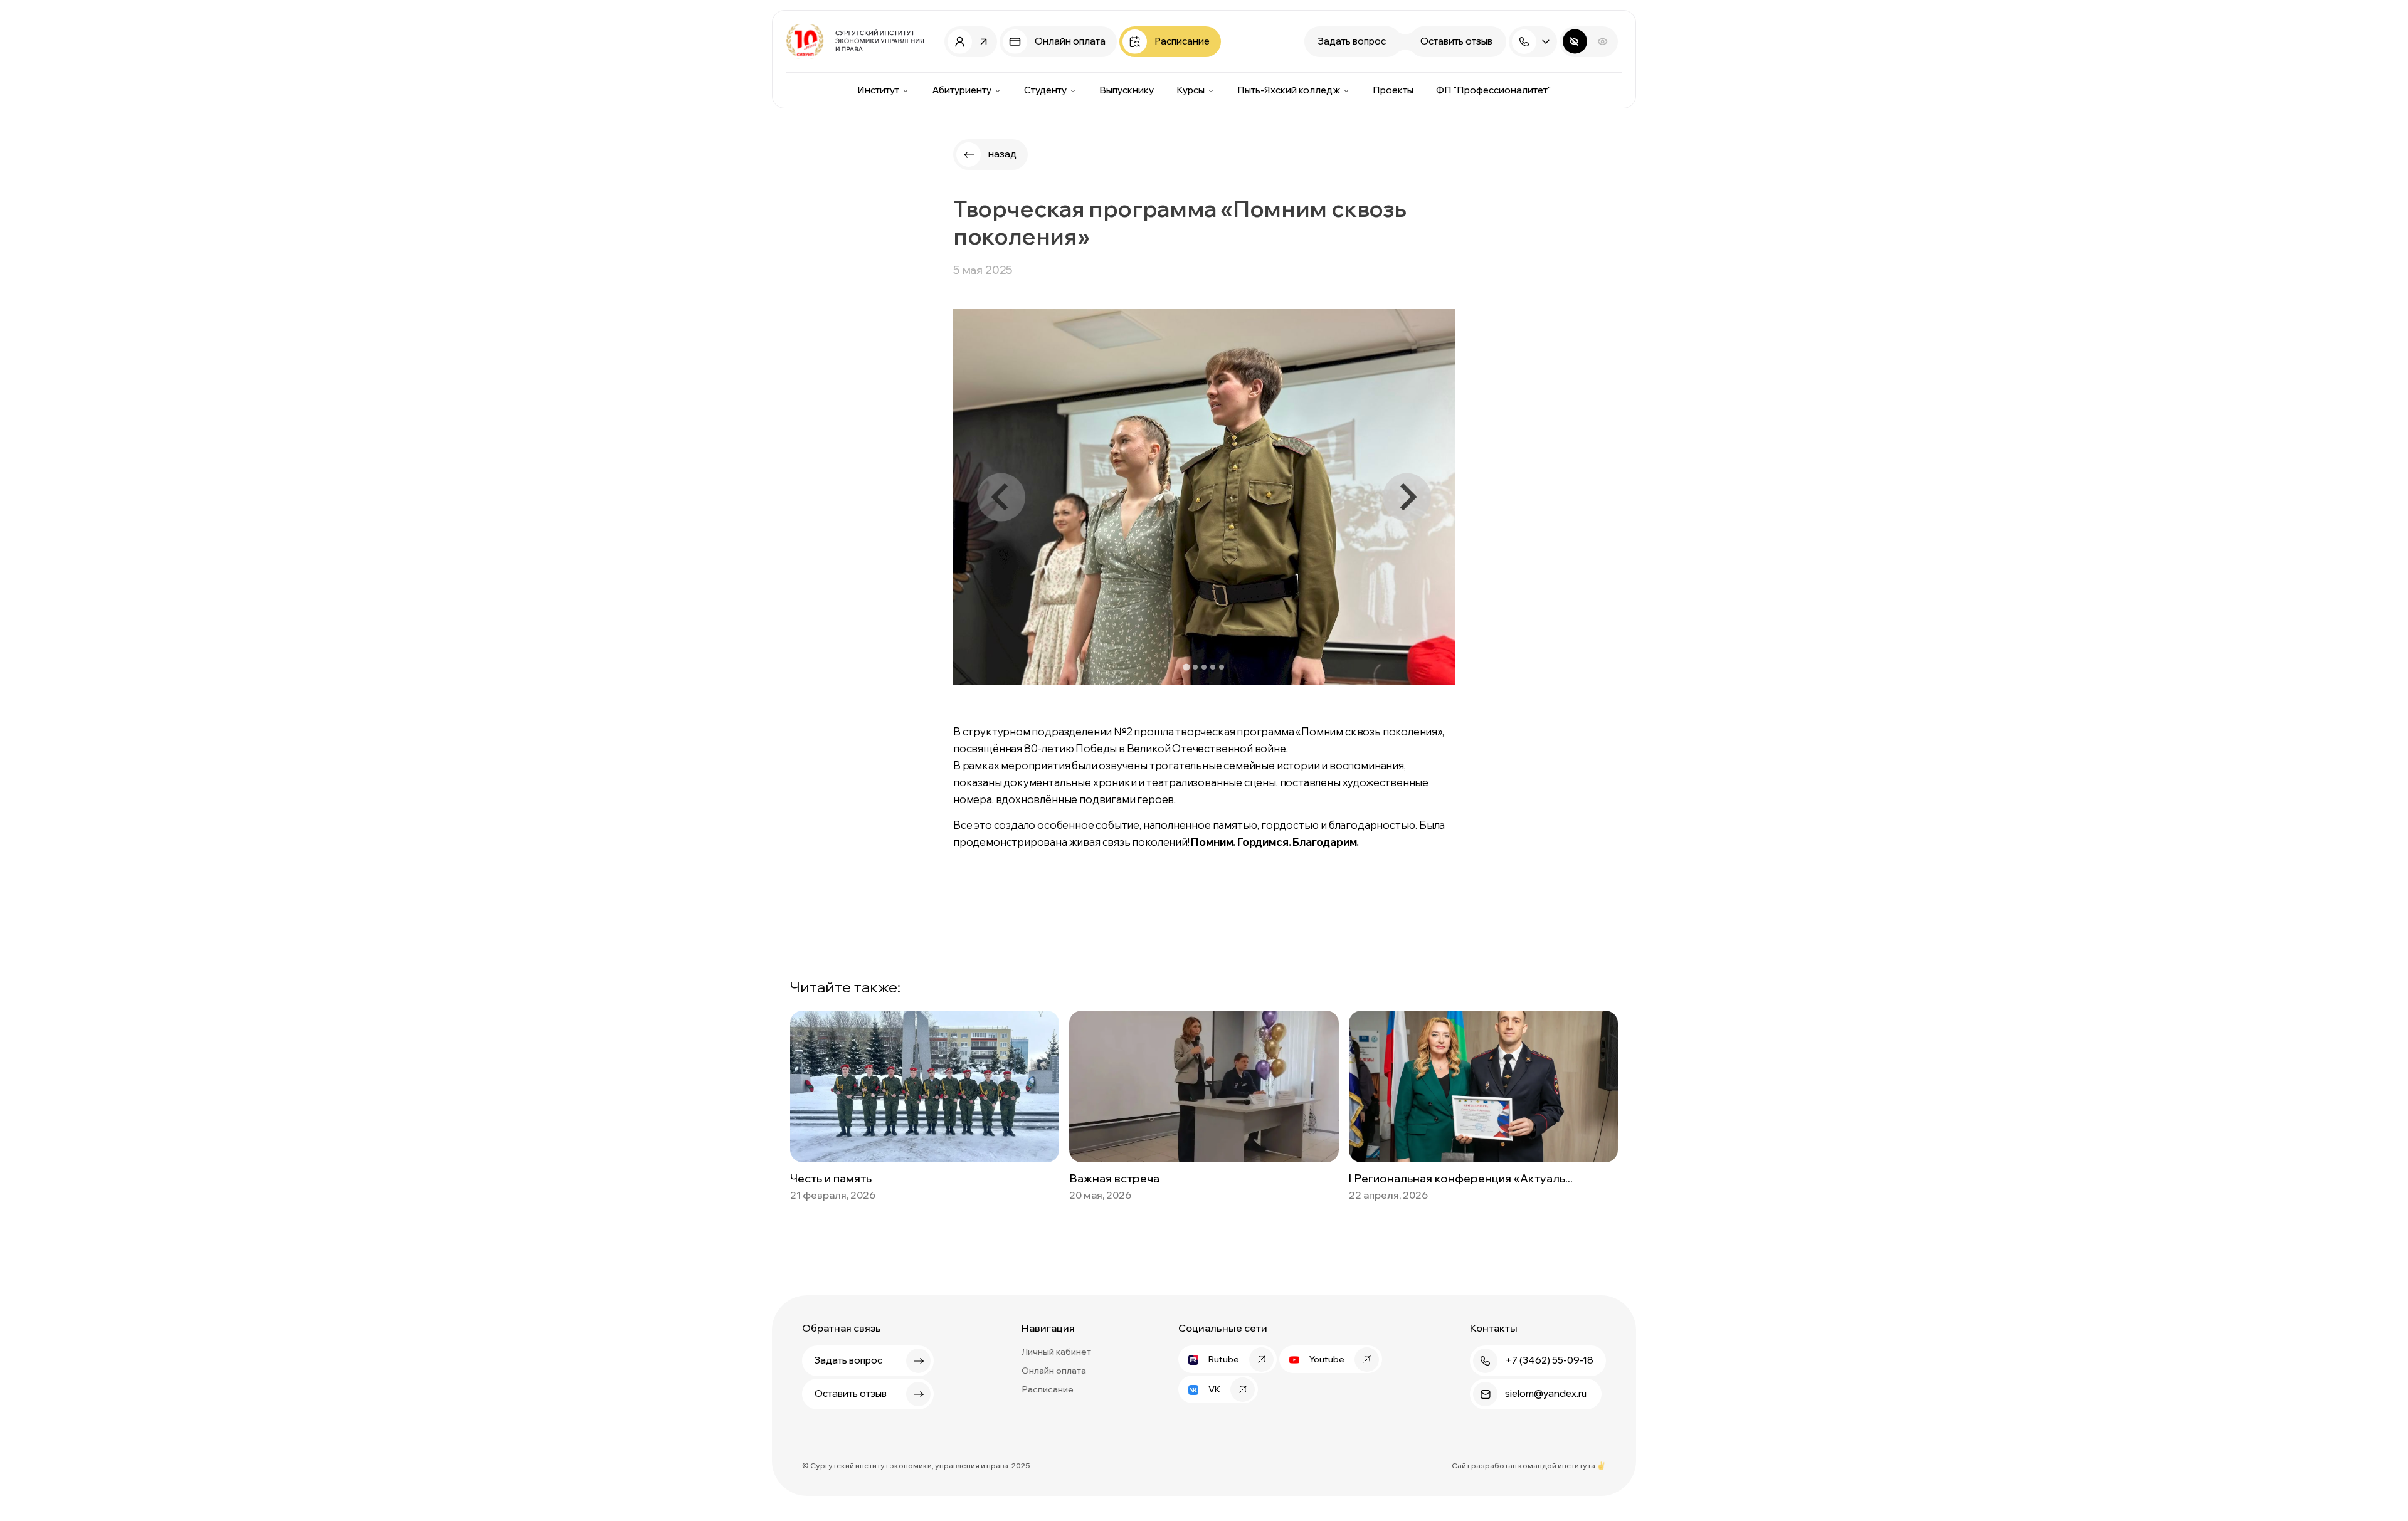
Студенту (1045, 90)
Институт (878, 90)
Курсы (1191, 90)
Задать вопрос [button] (1352, 41)
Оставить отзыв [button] (1456, 41)
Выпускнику (1127, 90)
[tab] (1186, 667)
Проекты (1393, 90)
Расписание (1048, 1389)
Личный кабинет (1056, 1352)
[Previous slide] (1001, 497)
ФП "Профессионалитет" (1493, 90)
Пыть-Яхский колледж (1289, 90)
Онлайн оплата (1054, 1371)
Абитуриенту (962, 90)
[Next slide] (1407, 497)
